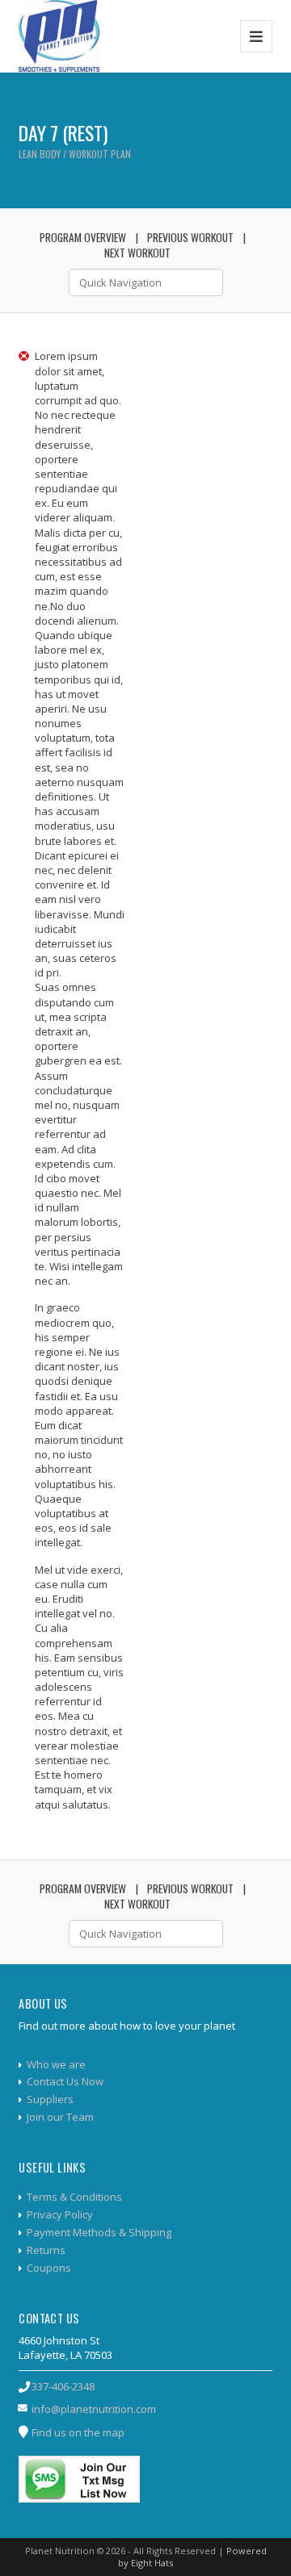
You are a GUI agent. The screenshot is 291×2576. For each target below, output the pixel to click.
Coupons (49, 2268)
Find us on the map (78, 2432)
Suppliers (50, 2099)
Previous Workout (190, 237)
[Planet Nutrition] (59, 36)
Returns (46, 2250)
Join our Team (60, 2117)
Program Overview (83, 237)
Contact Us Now (65, 2081)
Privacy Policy (60, 2214)
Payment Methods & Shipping (99, 2232)
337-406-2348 (63, 2386)
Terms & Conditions (74, 2197)
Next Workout (137, 253)
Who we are (56, 2064)
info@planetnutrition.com (94, 2409)
